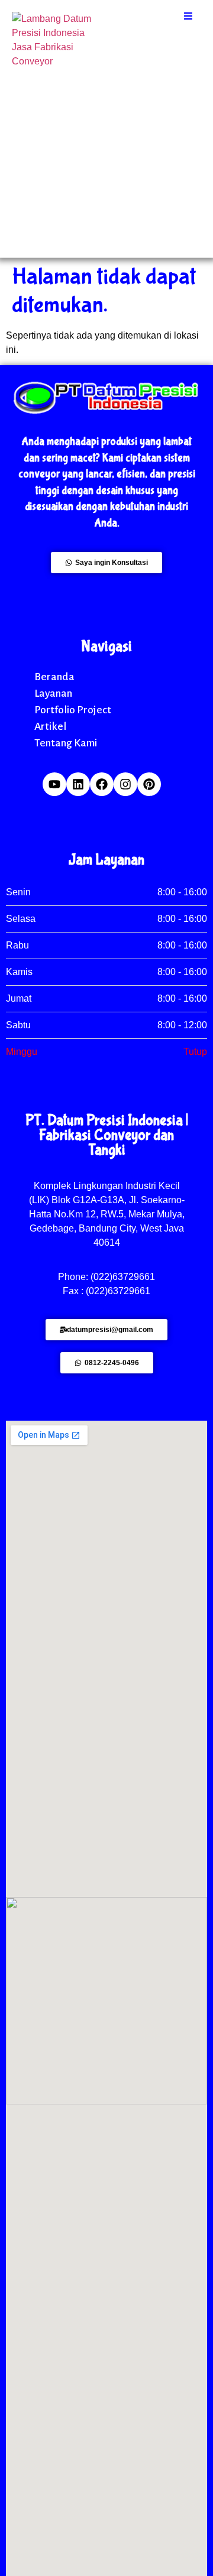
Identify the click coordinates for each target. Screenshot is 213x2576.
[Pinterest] (149, 784)
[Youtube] (54, 784)
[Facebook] (102, 784)
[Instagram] (125, 784)
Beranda (54, 677)
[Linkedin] (78, 784)
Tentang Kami (66, 743)
